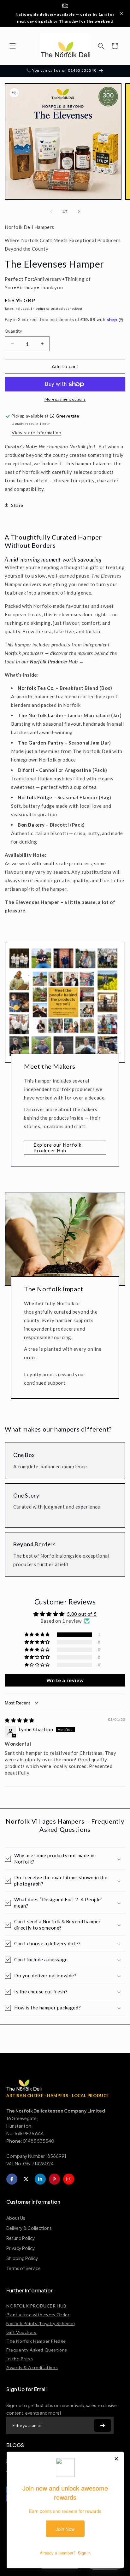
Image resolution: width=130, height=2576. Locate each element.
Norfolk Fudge (35, 797)
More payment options (65, 399)
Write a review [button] (65, 1680)
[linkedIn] (40, 2179)
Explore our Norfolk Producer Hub (57, 1148)
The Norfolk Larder (41, 715)
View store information (36, 432)
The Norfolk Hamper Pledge (36, 2341)
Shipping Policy (22, 2258)
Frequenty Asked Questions (37, 2350)
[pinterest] (54, 2179)
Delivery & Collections (29, 2228)
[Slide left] (51, 211)
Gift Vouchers (21, 2332)
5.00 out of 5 (82, 1614)
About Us (16, 2218)
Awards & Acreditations (32, 2367)
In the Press (20, 2359)
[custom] (69, 2179)
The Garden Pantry (41, 743)
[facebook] (12, 2179)
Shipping (38, 308)
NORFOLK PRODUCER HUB (37, 2306)
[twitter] (26, 2179)
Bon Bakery (32, 825)
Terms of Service (24, 2268)
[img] (20, 1720)
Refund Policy (21, 2238)
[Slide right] (79, 211)
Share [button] (17, 505)
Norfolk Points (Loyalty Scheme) (41, 2323)
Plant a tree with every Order (38, 2315)
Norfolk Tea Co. (36, 688)
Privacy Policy (21, 2248)
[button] (13, 46)
